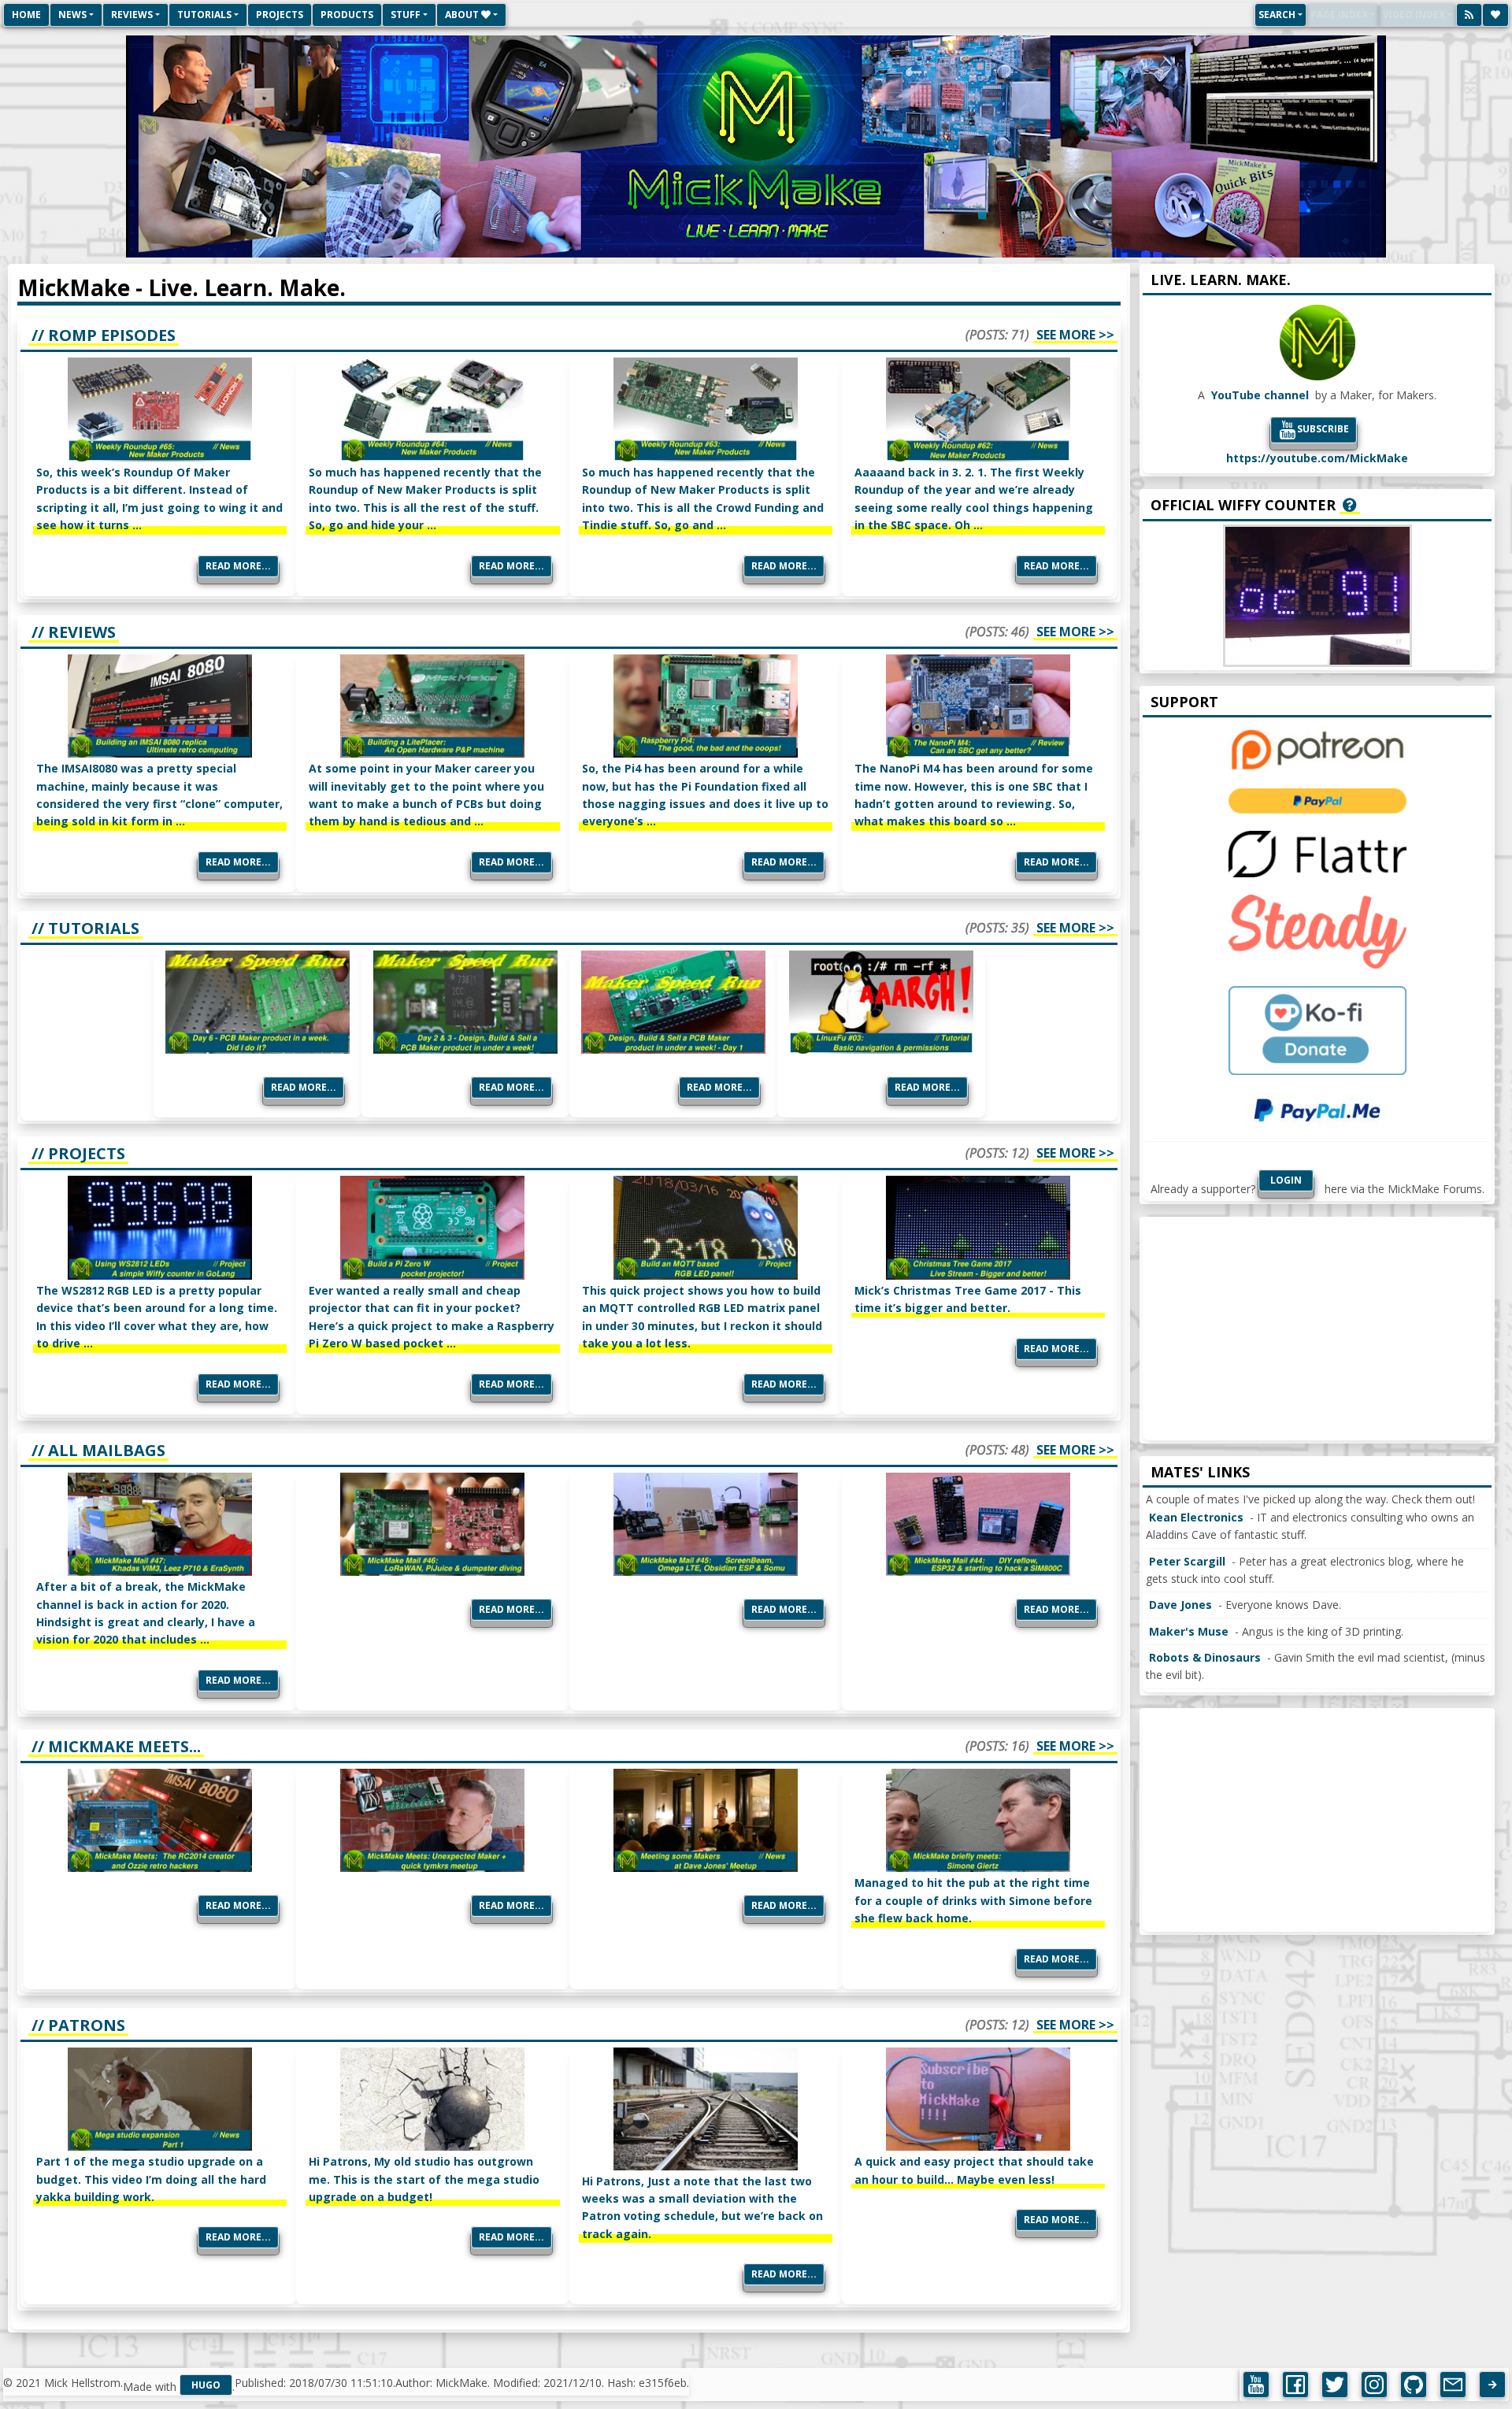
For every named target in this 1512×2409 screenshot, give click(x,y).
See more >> (1075, 335)
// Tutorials (85, 928)
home (26, 15)
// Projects (78, 1153)
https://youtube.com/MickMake (1317, 458)
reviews (132, 15)
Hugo (206, 2385)
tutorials (204, 15)
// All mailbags (98, 1450)
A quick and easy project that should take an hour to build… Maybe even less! (974, 2170)
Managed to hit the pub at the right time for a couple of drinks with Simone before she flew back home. (973, 1900)
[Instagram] (1374, 2385)
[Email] (1453, 2385)
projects (280, 15)
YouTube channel (1260, 395)
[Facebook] (1295, 2385)
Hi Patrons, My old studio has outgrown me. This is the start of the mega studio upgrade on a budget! (424, 2179)
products (347, 15)
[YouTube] (1256, 2385)
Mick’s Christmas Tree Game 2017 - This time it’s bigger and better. (968, 1299)
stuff (406, 15)
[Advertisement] (1317, 1330)
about (463, 15)
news (72, 15)
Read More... (238, 566)
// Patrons (78, 2025)
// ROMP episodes (104, 335)
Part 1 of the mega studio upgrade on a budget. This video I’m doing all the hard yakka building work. (151, 2179)
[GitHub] (1414, 2385)
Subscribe (1323, 429)
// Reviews (74, 632)
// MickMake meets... (116, 1746)
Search (1277, 15)
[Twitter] (1335, 2385)
